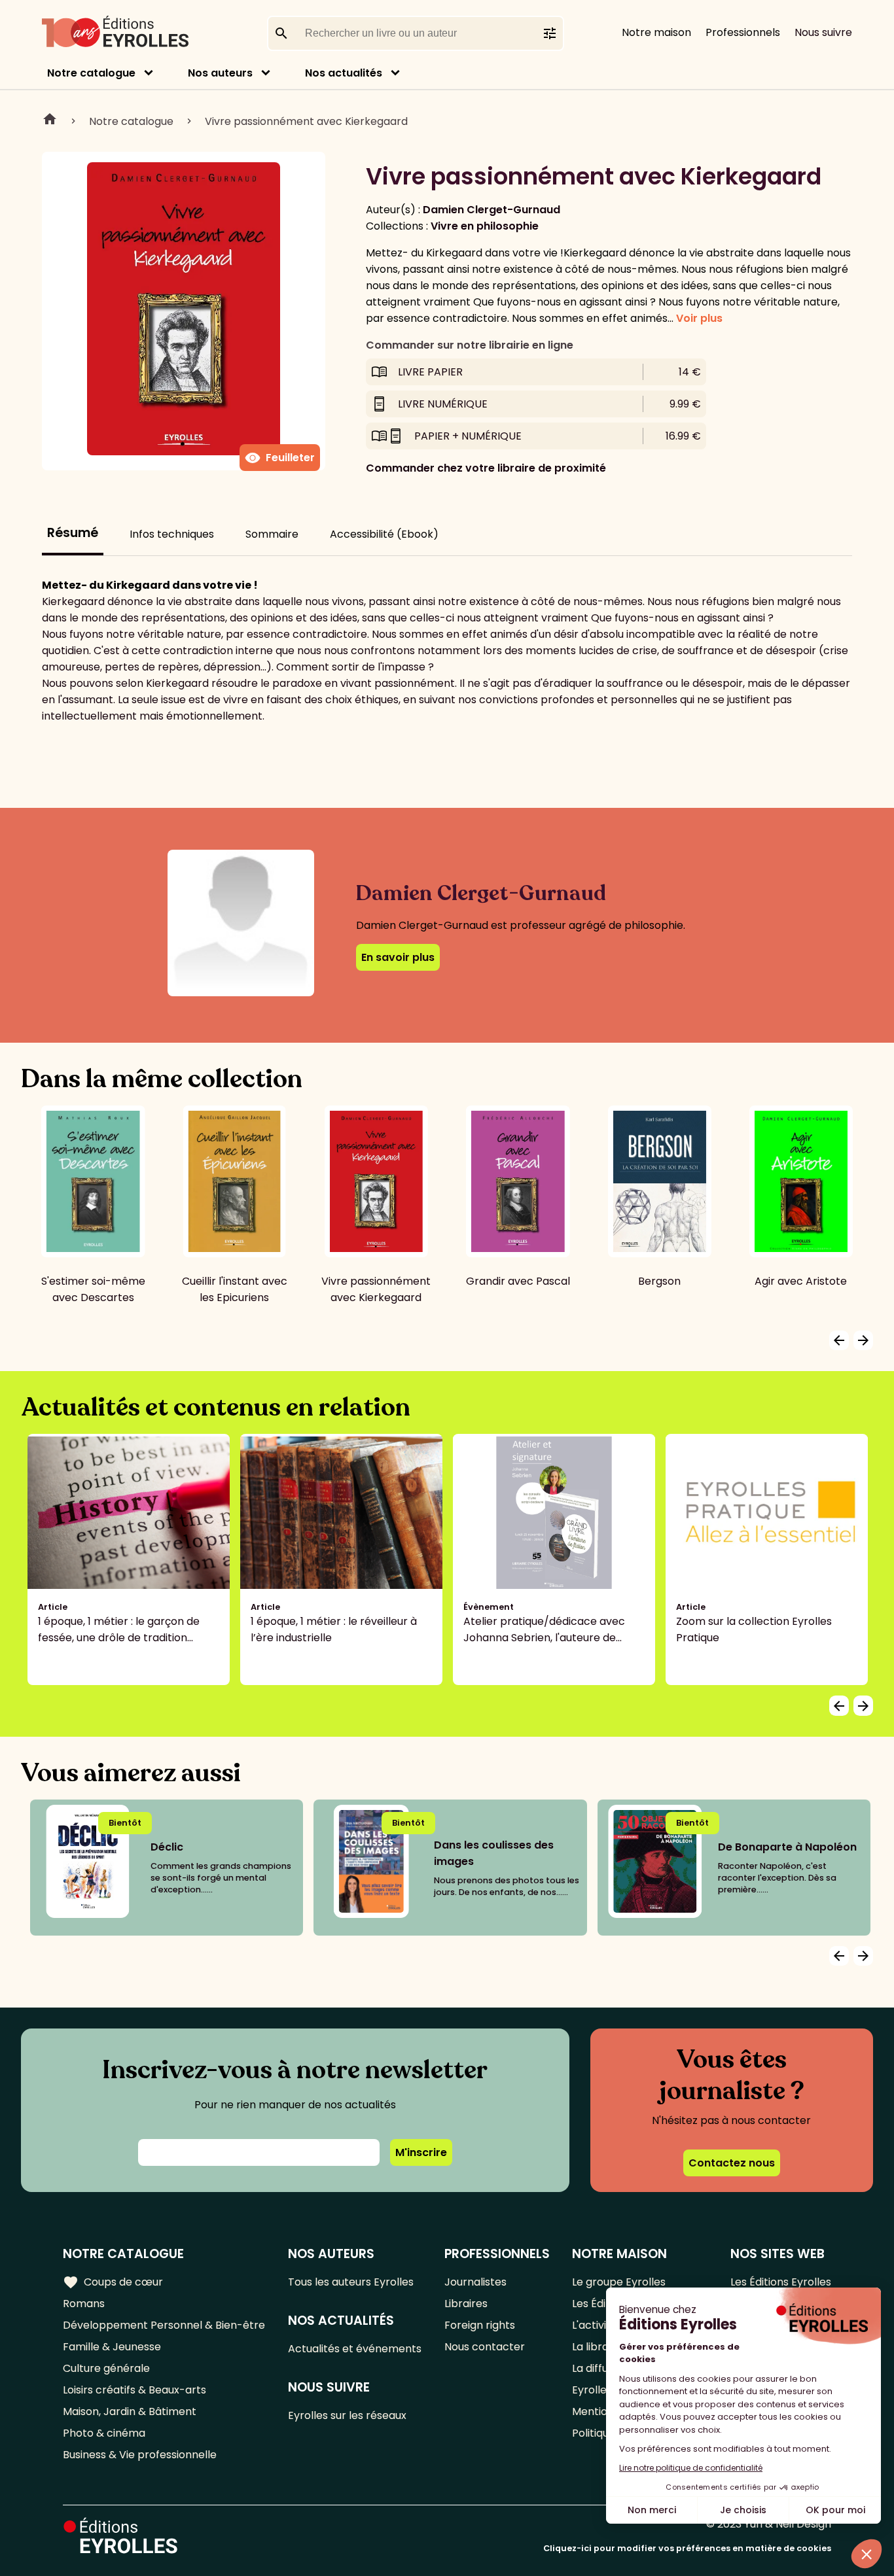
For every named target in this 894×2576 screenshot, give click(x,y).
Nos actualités (344, 73)
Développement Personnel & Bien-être (164, 2325)
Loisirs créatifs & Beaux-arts (134, 2390)
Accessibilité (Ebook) (384, 534)
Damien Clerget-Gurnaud (492, 210)
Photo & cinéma (104, 2433)
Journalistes (475, 2282)
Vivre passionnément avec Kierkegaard (306, 121)
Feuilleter (280, 458)
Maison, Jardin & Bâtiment (130, 2411)
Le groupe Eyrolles (619, 2282)
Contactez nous (732, 2163)
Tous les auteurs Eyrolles (351, 2282)
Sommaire (272, 534)
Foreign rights (480, 2325)
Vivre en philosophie (485, 226)
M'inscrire (421, 2152)
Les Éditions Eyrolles (781, 2282)
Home (50, 121)
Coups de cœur (113, 2282)
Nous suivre (823, 32)
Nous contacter (485, 2347)
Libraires (466, 2304)
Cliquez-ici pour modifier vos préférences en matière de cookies (687, 2548)
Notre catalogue (91, 73)
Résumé (73, 533)
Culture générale (106, 2368)
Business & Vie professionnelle (140, 2455)
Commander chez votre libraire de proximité (486, 468)
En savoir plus (398, 957)
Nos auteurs (220, 73)
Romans (84, 2304)
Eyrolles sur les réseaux (347, 2415)
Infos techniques (172, 534)
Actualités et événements (355, 2349)
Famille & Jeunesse (112, 2347)
